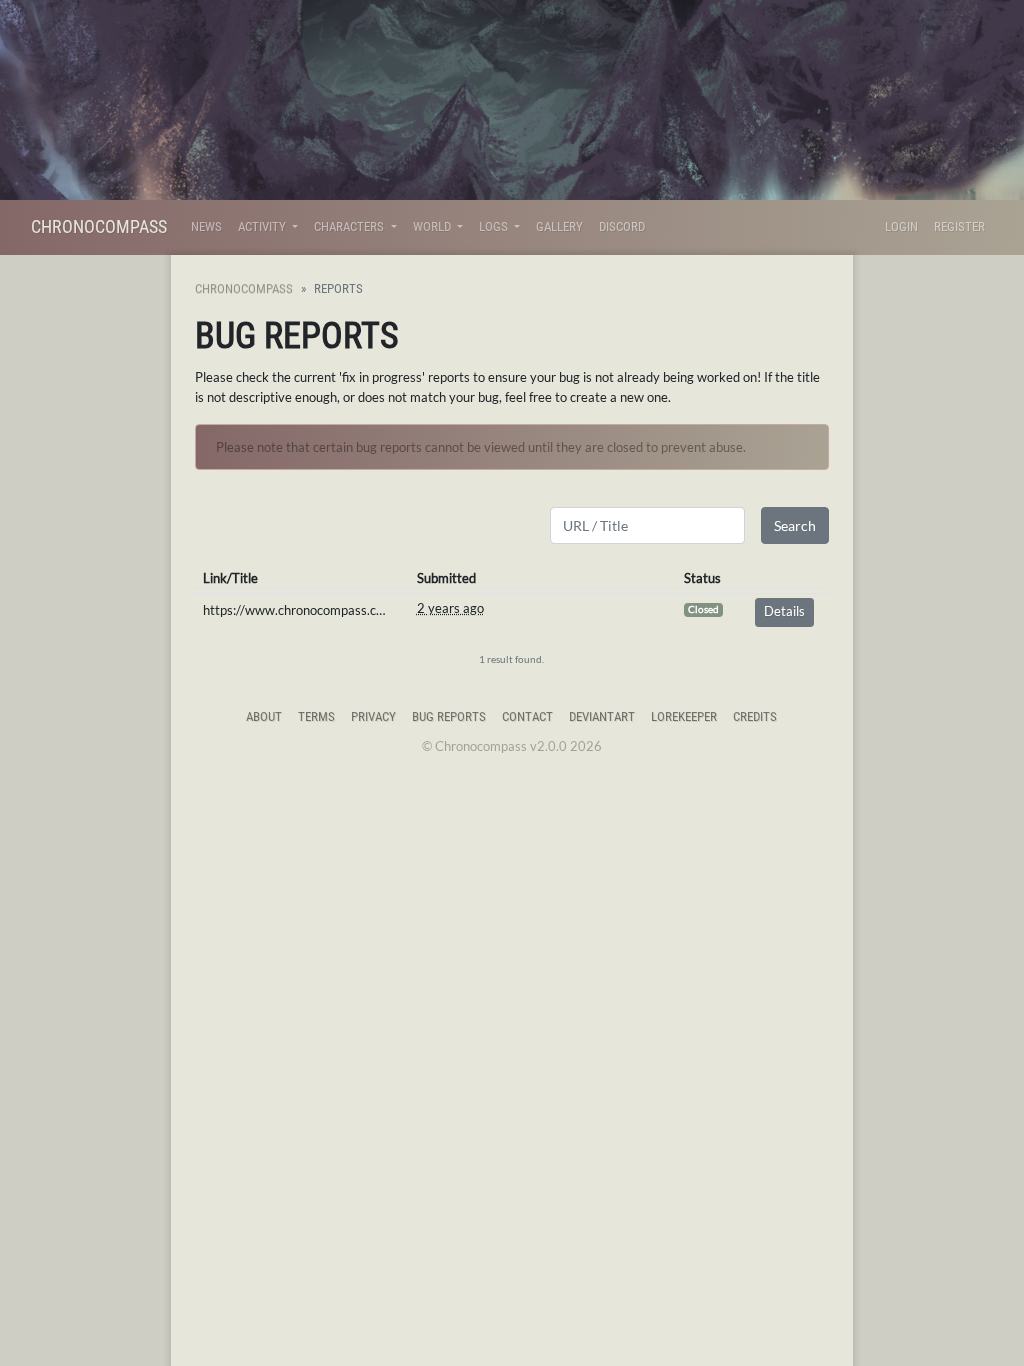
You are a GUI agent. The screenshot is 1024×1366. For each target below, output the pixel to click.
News (206, 226)
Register (959, 226)
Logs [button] (495, 226)
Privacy (373, 716)
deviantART (602, 716)
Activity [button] (263, 226)
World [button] (433, 226)
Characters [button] (350, 226)
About (264, 716)
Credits (755, 716)
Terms (316, 716)
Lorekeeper (684, 716)
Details (784, 611)
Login (901, 226)
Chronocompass (99, 226)
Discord (622, 226)
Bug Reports (449, 716)
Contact (527, 716)
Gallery (559, 226)
